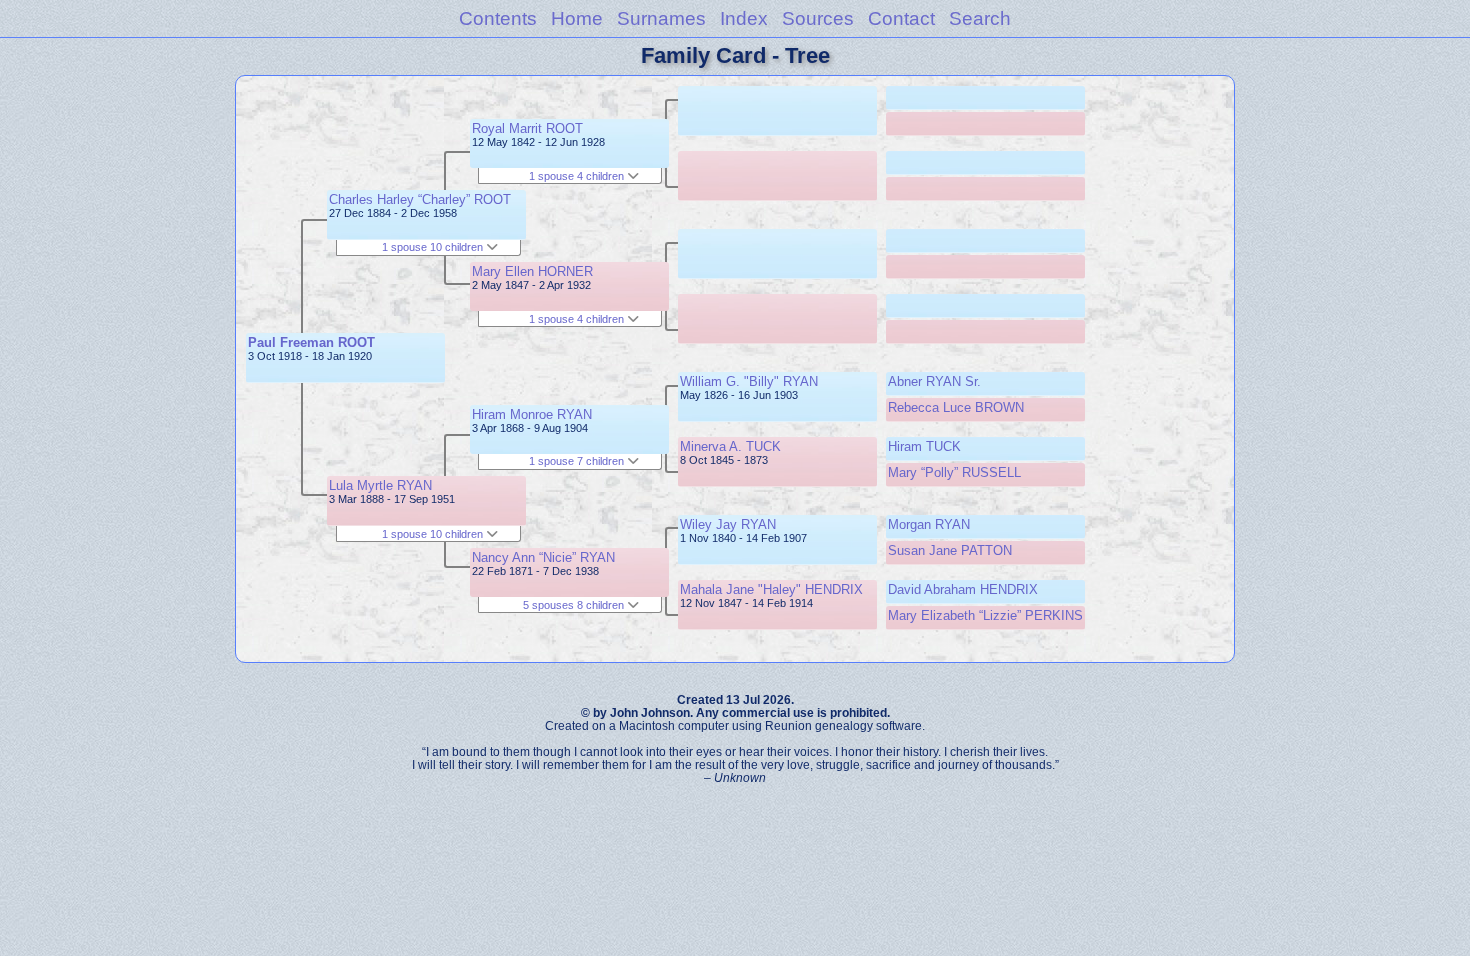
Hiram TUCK (924, 446)
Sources (818, 18)
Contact (901, 18)
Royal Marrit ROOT (527, 128)
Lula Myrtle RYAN (380, 485)
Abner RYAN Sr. (934, 381)
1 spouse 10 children (434, 247)
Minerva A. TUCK (730, 446)
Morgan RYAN (929, 524)
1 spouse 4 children (578, 176)
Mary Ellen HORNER (532, 271)
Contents (498, 18)
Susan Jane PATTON (950, 550)
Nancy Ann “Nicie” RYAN (543, 557)
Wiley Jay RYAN (728, 524)
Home (577, 18)
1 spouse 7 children (578, 461)
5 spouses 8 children (575, 605)
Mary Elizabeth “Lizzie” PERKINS (985, 615)
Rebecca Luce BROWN (956, 407)
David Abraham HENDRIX (963, 589)
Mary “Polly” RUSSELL (954, 472)
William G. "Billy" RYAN (749, 381)
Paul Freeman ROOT (311, 342)
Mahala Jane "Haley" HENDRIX (771, 589)
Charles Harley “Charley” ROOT (420, 199)
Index (744, 18)
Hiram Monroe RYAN (532, 414)
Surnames (661, 18)
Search (980, 18)
